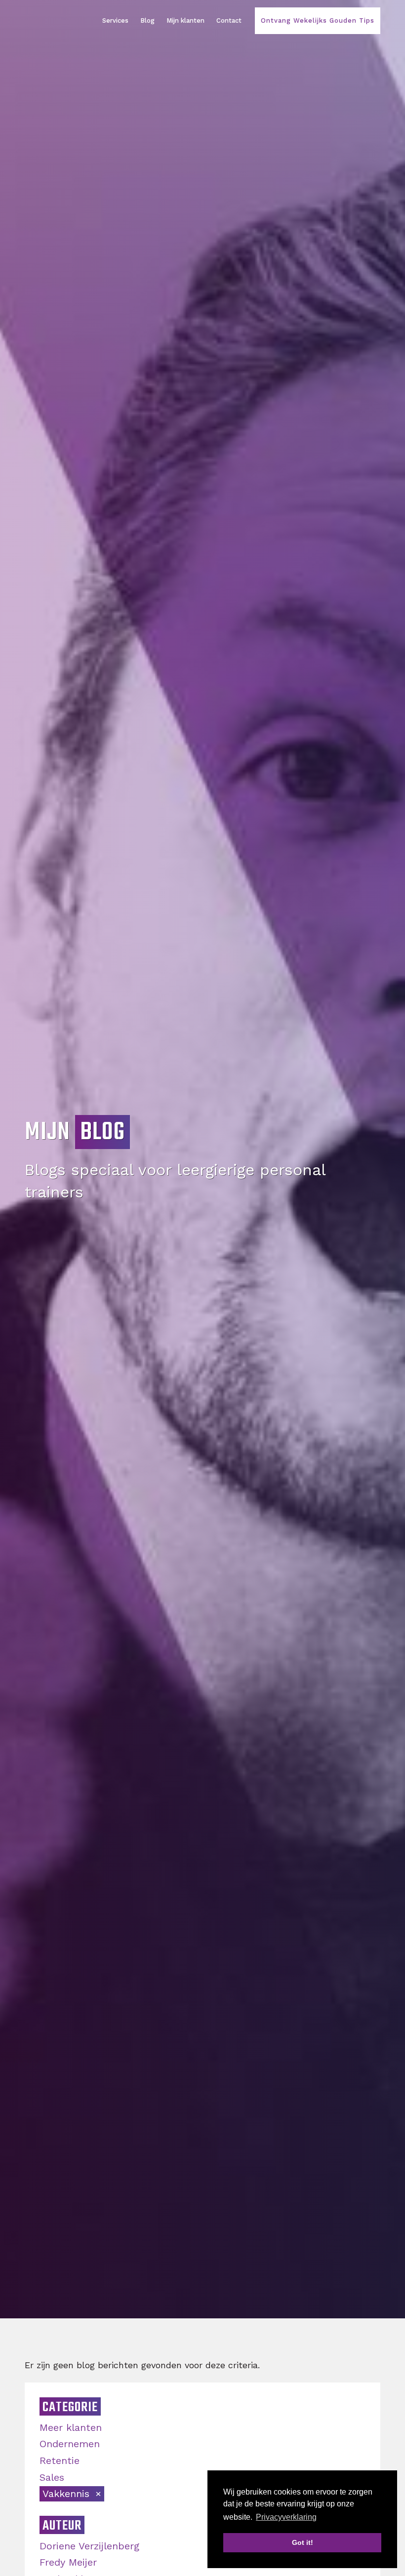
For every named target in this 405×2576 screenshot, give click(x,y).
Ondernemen (70, 2444)
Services (115, 20)
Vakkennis (68, 2494)
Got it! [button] (303, 2542)
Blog (147, 20)
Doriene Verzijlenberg (89, 2546)
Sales (52, 2477)
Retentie (60, 2461)
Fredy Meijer (68, 2562)
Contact (229, 20)
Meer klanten (71, 2427)
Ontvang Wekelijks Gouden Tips (318, 20)
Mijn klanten (185, 20)
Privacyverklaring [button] (286, 2517)
